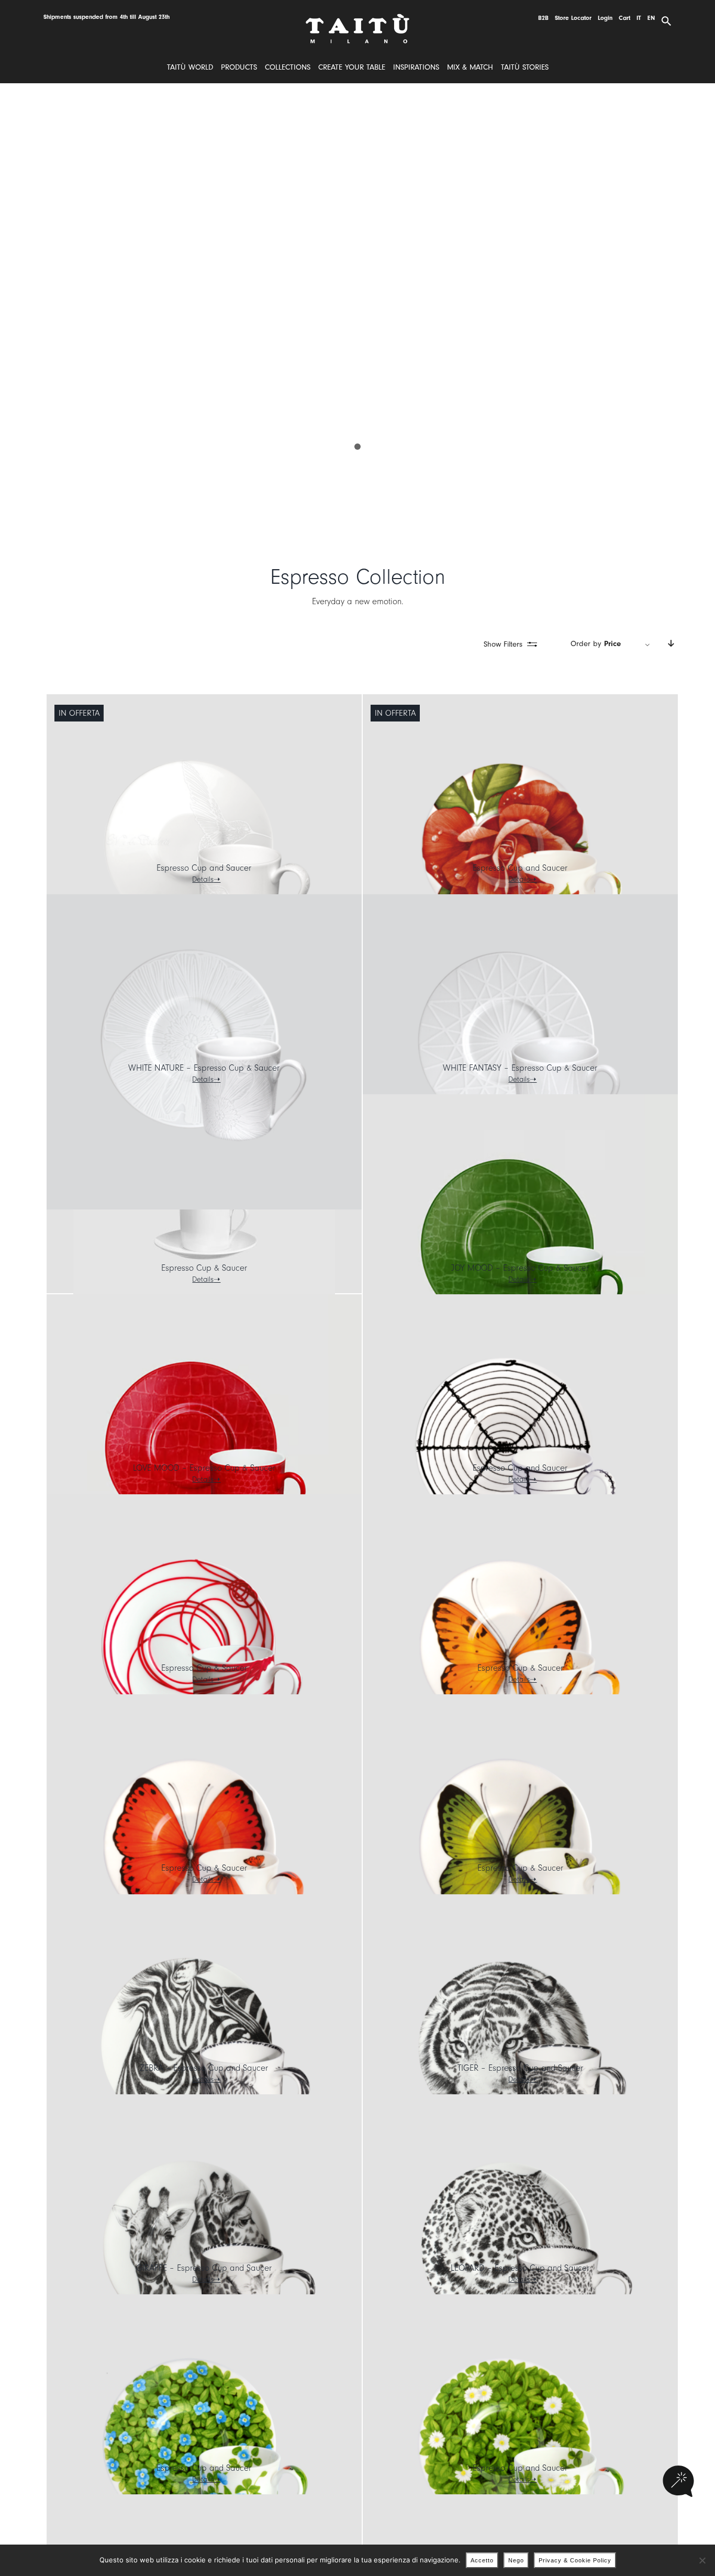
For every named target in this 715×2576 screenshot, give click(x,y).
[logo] (357, 18)
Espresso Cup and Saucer (204, 868)
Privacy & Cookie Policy (575, 2560)
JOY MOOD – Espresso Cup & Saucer (520, 1268)
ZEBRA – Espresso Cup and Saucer (204, 2068)
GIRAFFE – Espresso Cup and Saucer (204, 2268)
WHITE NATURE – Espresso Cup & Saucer (204, 1068)
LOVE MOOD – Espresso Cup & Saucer (204, 1468)
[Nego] (702, 2560)
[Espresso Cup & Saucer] (204, 1225)
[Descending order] (671, 644)
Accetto (482, 2560)
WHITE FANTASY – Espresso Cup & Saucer (520, 1068)
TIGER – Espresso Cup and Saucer (520, 2068)
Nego (516, 2560)
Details (203, 879)
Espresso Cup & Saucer (204, 1268)
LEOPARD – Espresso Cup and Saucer (520, 2268)
